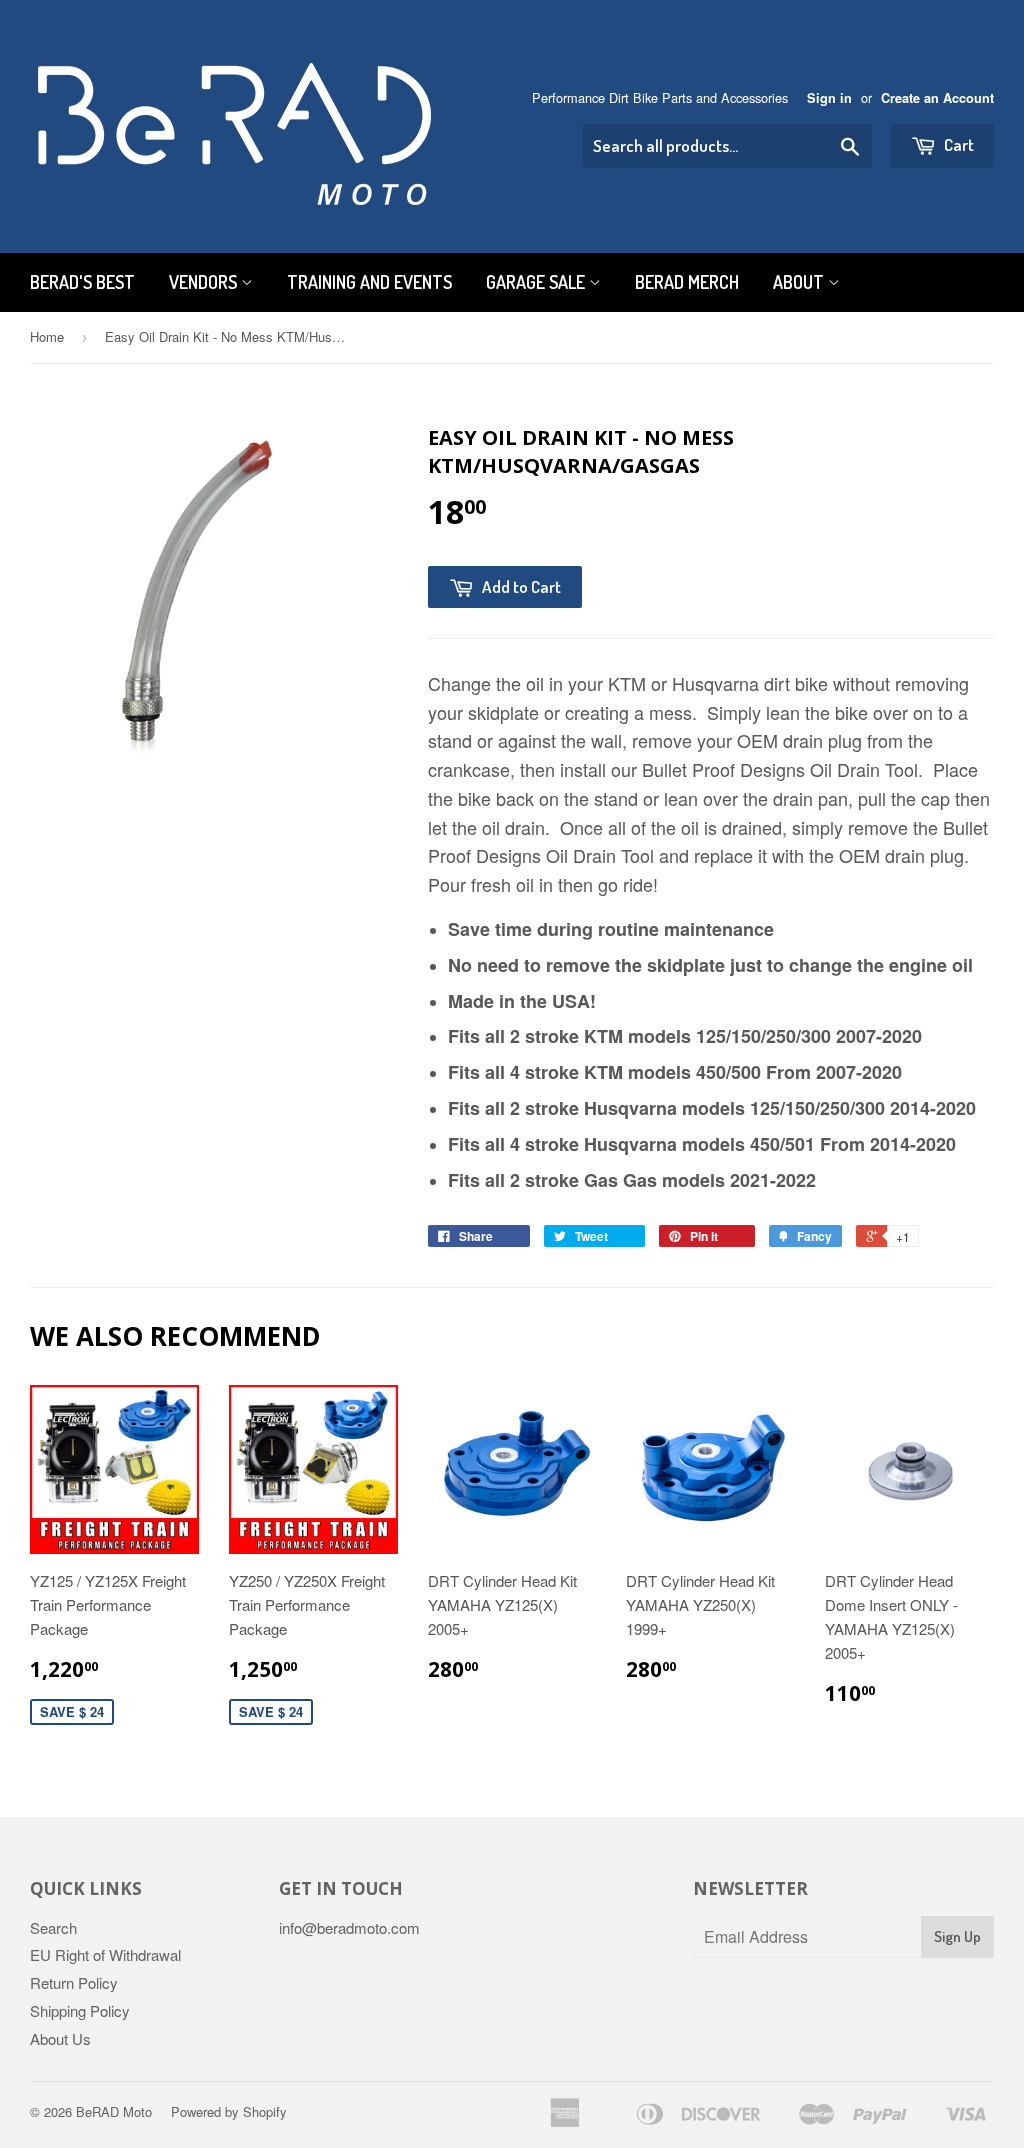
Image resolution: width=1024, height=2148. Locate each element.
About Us (60, 2038)
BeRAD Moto (114, 2111)
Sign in (829, 98)
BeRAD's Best (82, 282)
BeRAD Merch (687, 282)
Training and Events (369, 282)
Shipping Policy (80, 2010)
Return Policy (74, 1982)
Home (47, 336)
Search (53, 1927)
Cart (957, 144)
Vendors (205, 282)
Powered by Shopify (229, 2111)
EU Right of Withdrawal (105, 1954)
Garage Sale (537, 282)
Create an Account (937, 98)
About (800, 282)
